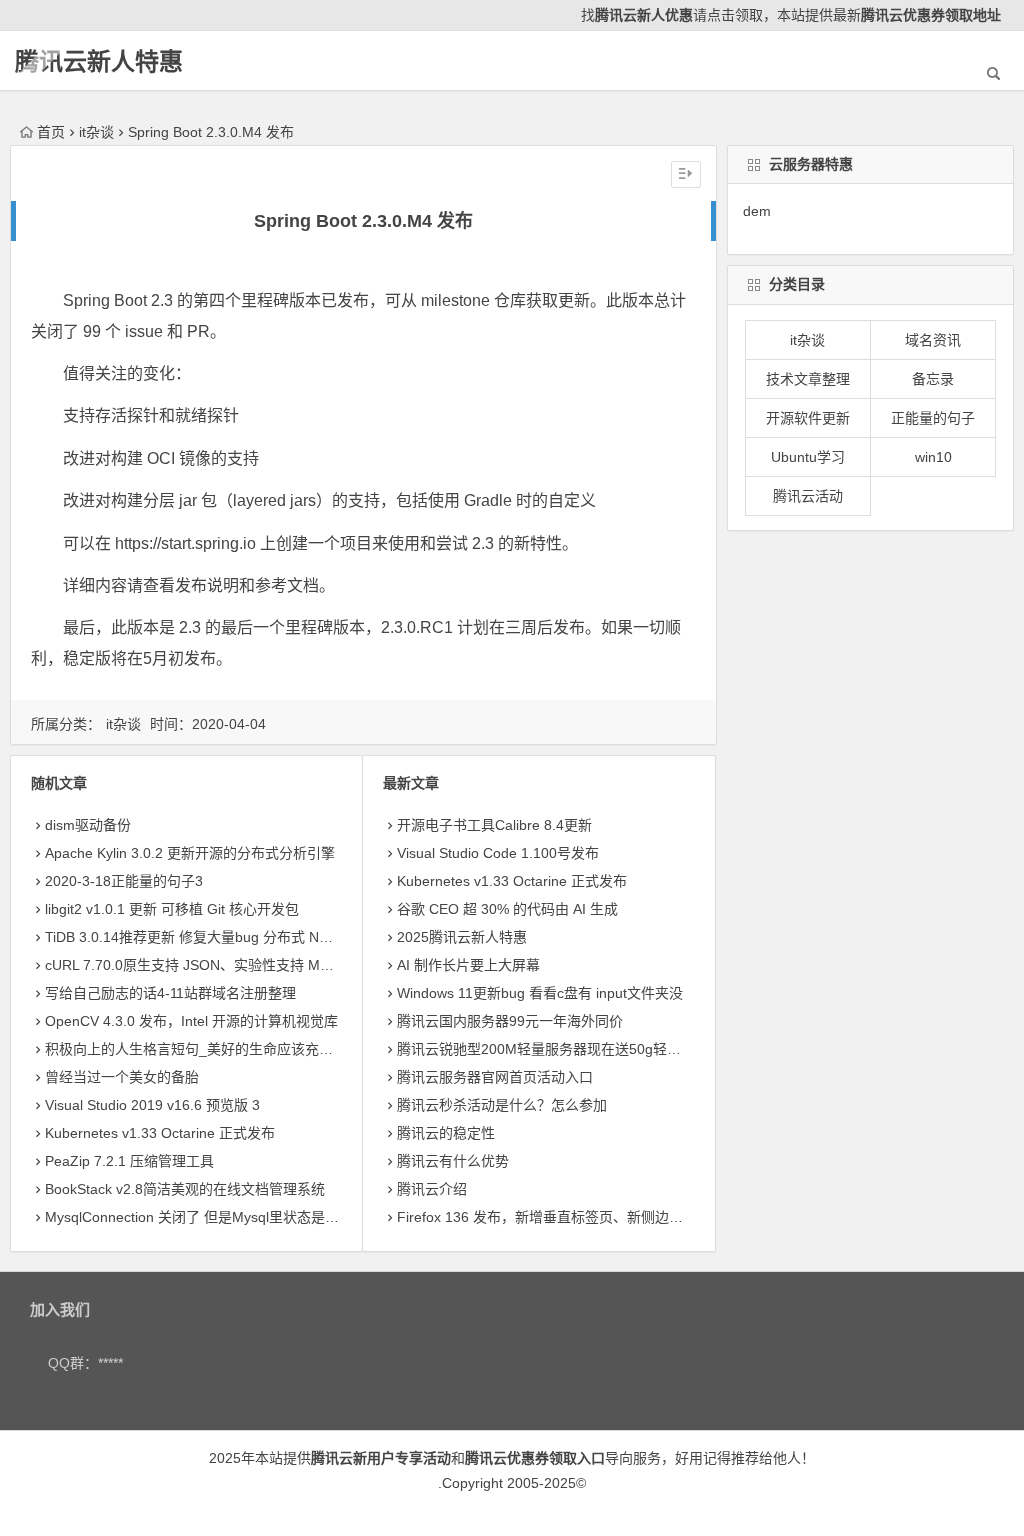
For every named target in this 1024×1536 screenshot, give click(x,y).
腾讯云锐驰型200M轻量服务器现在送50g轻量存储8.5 (563, 1049)
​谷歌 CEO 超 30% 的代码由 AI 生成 (507, 909)
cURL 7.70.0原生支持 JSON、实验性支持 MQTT (197, 965)
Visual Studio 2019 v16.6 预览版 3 (152, 1105)
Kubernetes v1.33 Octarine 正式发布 (160, 1133)
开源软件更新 (808, 418)
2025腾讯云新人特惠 (462, 937)
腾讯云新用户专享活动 (381, 1458)
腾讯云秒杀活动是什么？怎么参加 (502, 1105)
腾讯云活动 (808, 496)
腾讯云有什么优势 (453, 1161)
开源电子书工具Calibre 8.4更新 (494, 825)
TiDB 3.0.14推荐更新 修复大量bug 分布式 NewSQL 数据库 (227, 937)
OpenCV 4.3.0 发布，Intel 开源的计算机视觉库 (191, 1021)
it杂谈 (96, 132)
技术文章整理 (808, 379)
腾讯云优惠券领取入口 (535, 1458)
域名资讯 (933, 340)
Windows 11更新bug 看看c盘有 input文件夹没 (540, 993)
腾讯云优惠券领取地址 (931, 15)
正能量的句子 (933, 418)
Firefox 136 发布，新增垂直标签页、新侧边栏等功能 (561, 1217)
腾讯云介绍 (432, 1189)
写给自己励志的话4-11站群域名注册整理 (170, 993)
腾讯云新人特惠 (99, 61)
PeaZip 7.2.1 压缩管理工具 (129, 1161)
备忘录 (933, 379)
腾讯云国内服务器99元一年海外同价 (510, 1021)
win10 (933, 457)
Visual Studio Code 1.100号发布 (498, 853)
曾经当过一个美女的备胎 (122, 1077)
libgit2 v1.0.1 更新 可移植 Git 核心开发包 (172, 909)
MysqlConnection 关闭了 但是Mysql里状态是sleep (202, 1217)
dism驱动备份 (88, 825)
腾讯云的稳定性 (446, 1133)
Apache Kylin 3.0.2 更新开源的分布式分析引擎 (190, 853)
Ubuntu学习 (808, 457)
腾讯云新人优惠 (644, 15)
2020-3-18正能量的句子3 (124, 881)
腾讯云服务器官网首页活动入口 (495, 1077)
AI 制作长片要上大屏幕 (468, 965)
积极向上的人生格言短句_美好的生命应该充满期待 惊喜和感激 (240, 1049)
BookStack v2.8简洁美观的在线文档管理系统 (185, 1189)
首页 (51, 132)
